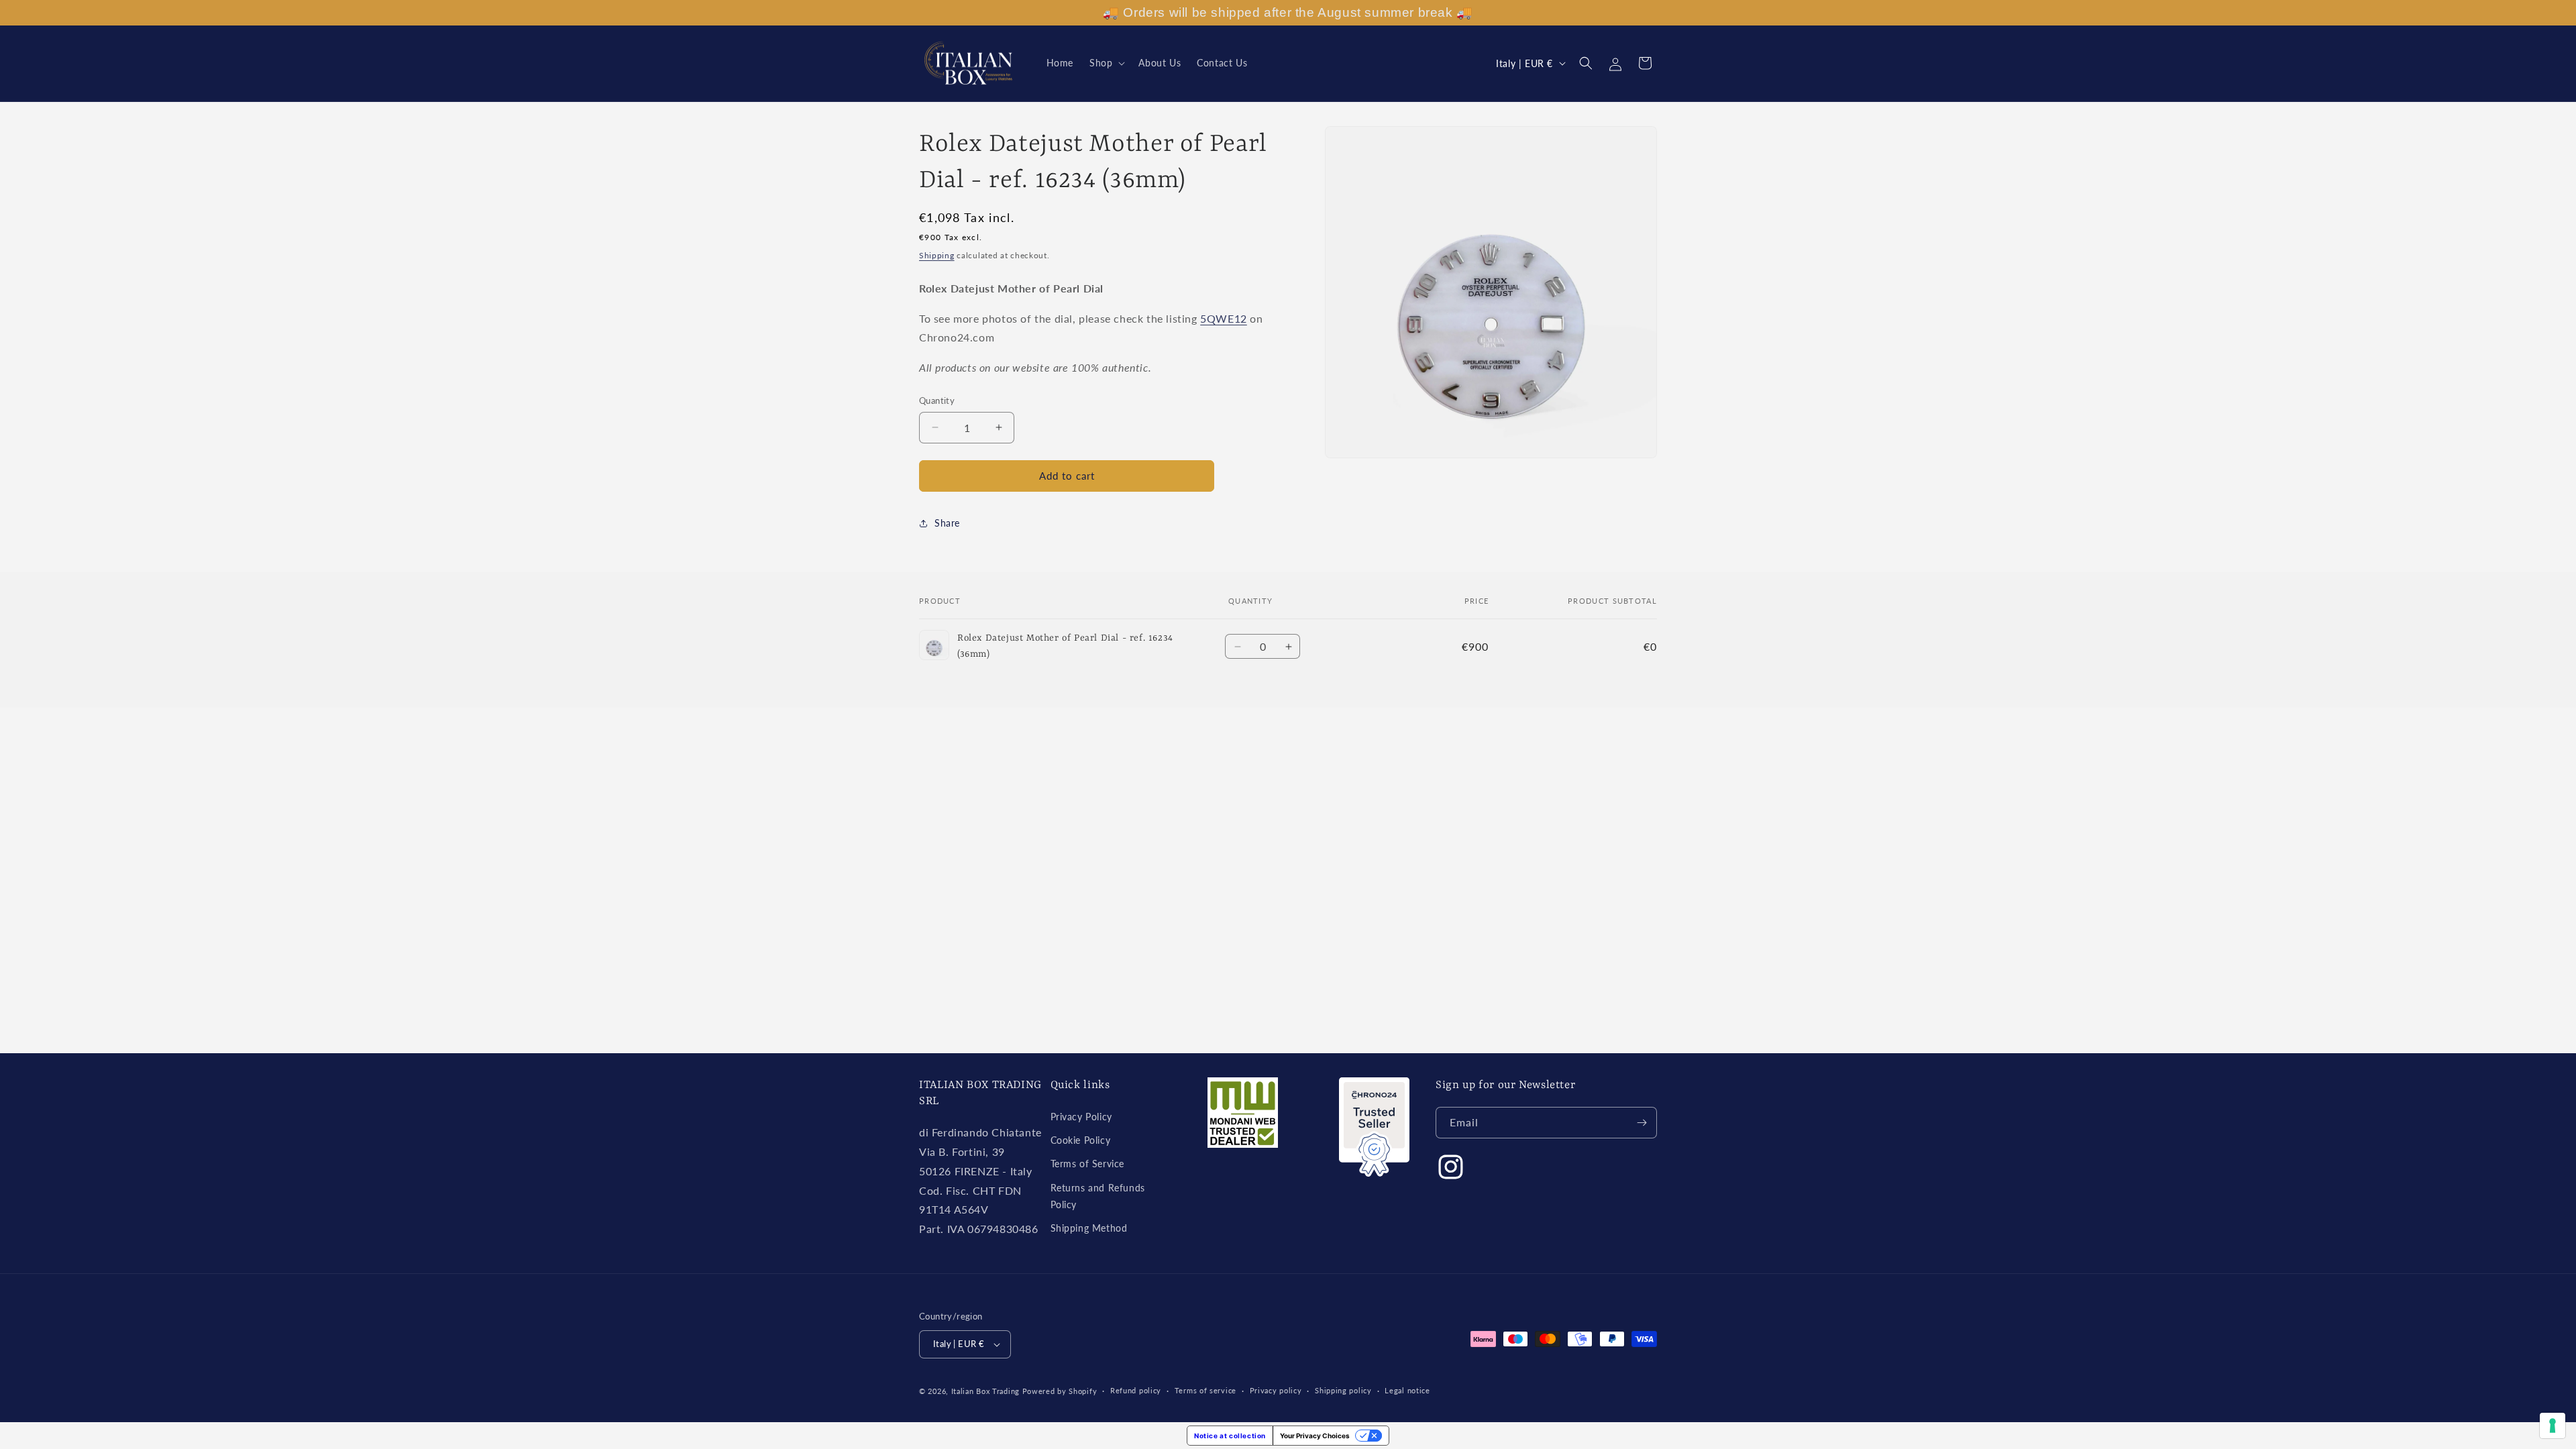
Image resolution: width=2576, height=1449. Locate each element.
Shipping (937, 255)
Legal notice (1407, 1390)
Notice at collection (1230, 1436)
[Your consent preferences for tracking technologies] (2553, 1426)
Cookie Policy (1081, 1140)
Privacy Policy (1081, 1117)
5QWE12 (1224, 318)
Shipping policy (1343, 1390)
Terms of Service (1088, 1164)
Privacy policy (1276, 1390)
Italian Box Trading (985, 1391)
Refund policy (1136, 1390)
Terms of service (1205, 1390)
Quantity (937, 400)
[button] (1106, 63)
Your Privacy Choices (1315, 1436)
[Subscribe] (1642, 1123)
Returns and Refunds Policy (1098, 1196)
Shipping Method (1089, 1228)
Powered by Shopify (1060, 1391)
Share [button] (947, 523)
